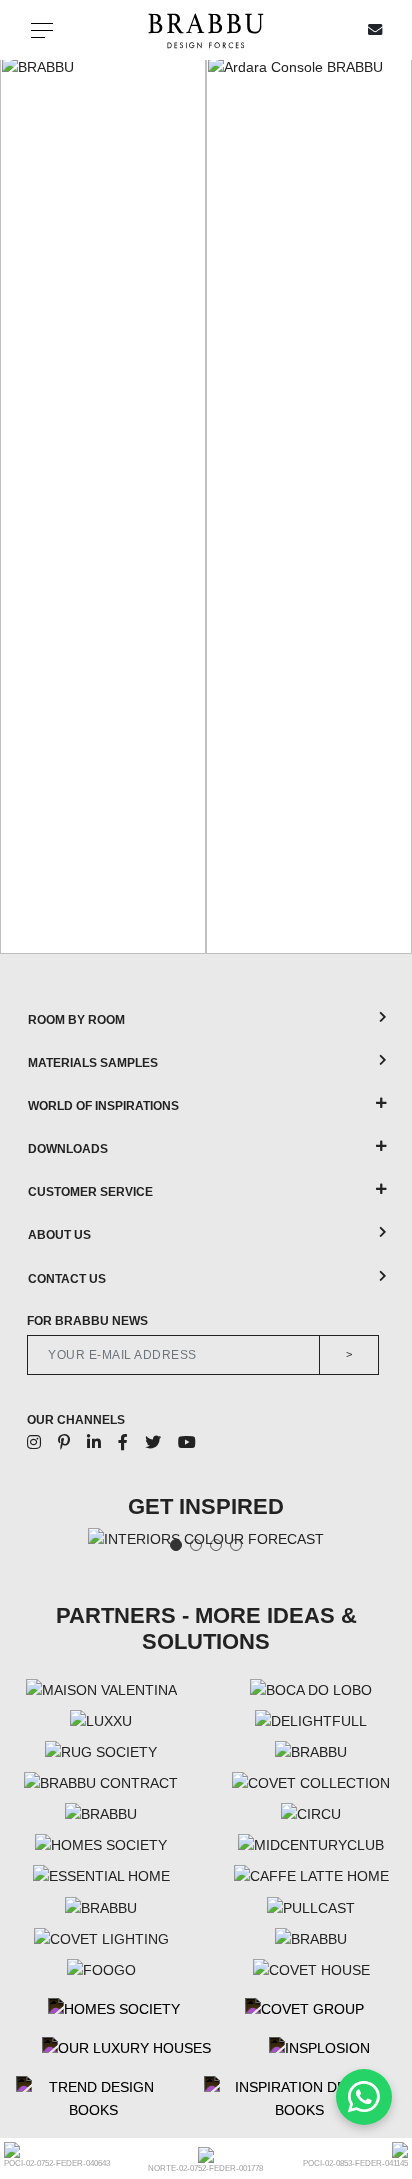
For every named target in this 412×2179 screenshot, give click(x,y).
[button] (21, 504)
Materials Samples (93, 1063)
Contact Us (67, 1279)
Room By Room (76, 1020)
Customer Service (90, 1192)
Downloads (68, 1149)
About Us (59, 1235)
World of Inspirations (103, 1106)
